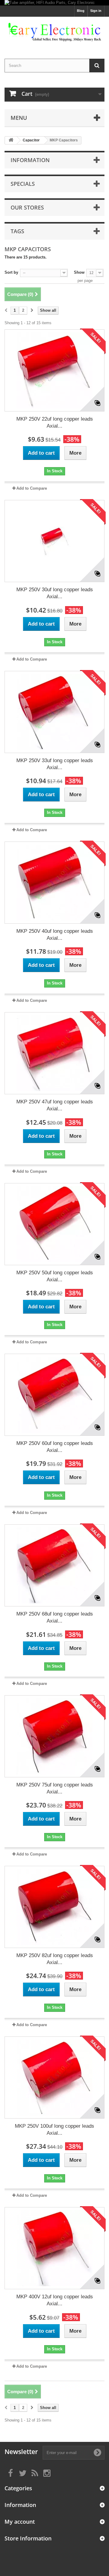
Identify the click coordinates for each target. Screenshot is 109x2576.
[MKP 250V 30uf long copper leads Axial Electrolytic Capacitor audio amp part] (54, 541)
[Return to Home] (11, 140)
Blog (81, 11)
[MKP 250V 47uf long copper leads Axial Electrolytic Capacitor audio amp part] (54, 1053)
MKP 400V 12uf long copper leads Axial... (55, 2300)
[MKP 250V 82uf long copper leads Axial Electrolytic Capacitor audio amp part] (54, 1907)
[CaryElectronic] (54, 32)
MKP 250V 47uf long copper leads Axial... (55, 1105)
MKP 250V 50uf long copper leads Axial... (55, 1276)
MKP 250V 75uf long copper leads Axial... (55, 1788)
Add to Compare (32, 488)
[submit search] (97, 66)
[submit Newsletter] (97, 2453)
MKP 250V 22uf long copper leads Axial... (55, 422)
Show (79, 272)
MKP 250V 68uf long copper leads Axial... (55, 1617)
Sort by (11, 272)
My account (20, 2522)
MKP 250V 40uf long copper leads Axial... (55, 935)
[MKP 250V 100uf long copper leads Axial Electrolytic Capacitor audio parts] (54, 2078)
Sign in (96, 11)
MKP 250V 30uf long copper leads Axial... (55, 593)
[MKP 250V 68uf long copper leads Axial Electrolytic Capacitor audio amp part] (54, 1565)
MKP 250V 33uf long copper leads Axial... (55, 764)
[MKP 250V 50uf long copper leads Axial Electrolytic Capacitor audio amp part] (54, 1224)
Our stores (27, 207)
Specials (23, 184)
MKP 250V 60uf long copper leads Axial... (55, 1447)
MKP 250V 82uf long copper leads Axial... (55, 1959)
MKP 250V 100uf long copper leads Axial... (54, 2130)
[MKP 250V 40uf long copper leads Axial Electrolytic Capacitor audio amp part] (54, 883)
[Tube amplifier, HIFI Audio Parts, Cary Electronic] (54, 3)
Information (30, 160)
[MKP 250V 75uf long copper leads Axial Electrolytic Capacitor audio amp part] (54, 1736)
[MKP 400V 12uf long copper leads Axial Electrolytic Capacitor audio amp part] (54, 2248)
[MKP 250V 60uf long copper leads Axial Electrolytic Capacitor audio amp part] (54, 1395)
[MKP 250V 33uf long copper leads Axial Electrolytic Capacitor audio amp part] (54, 712)
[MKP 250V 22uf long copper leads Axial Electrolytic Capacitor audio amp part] (54, 370)
